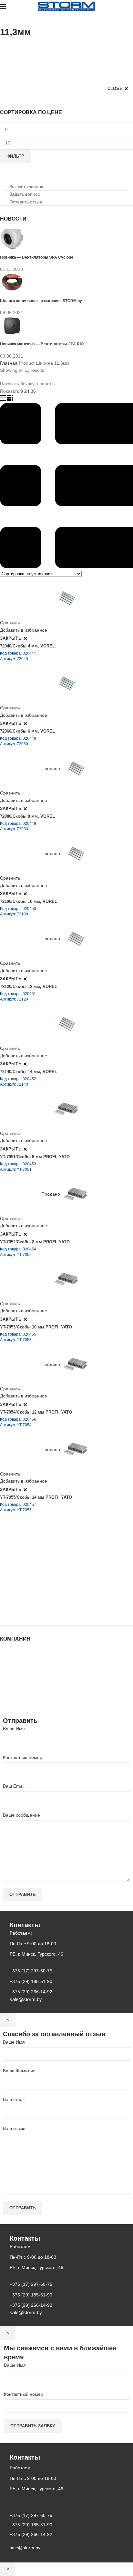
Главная (9, 363)
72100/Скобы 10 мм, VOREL (29, 901)
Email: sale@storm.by (32, 1611)
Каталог (8, 1658)
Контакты (10, 1677)
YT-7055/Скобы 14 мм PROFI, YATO (36, 1497)
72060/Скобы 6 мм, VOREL (27, 731)
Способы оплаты (18, 1703)
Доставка (10, 1696)
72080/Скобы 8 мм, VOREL (27, 816)
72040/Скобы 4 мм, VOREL (27, 646)
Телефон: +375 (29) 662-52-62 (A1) (48, 1557)
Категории (11, 48)
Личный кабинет (17, 1683)
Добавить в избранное (24, 630)
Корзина (9, 1690)
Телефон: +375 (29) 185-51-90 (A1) (48, 1575)
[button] (24, 187)
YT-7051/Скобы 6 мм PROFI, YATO (35, 1157)
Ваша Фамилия (19, 2071)
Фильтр (15, 156)
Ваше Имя (14, 1729)
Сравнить (10, 623)
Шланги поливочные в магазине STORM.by (41, 301)
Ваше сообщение (21, 1815)
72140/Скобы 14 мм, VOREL (29, 1072)
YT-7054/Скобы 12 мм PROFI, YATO (36, 1412)
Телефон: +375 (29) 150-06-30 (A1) (48, 1566)
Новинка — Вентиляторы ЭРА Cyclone (37, 257)
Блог (5, 1671)
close (115, 89)
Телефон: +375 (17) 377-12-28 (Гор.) (49, 1593)
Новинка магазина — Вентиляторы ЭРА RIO (42, 344)
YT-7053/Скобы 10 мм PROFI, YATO (36, 1327)
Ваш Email (14, 1786)
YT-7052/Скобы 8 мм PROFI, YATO (35, 1242)
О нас (6, 1664)
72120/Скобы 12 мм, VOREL (29, 987)
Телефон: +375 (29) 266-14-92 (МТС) (50, 1584)
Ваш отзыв (14, 2128)
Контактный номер (23, 1757)
